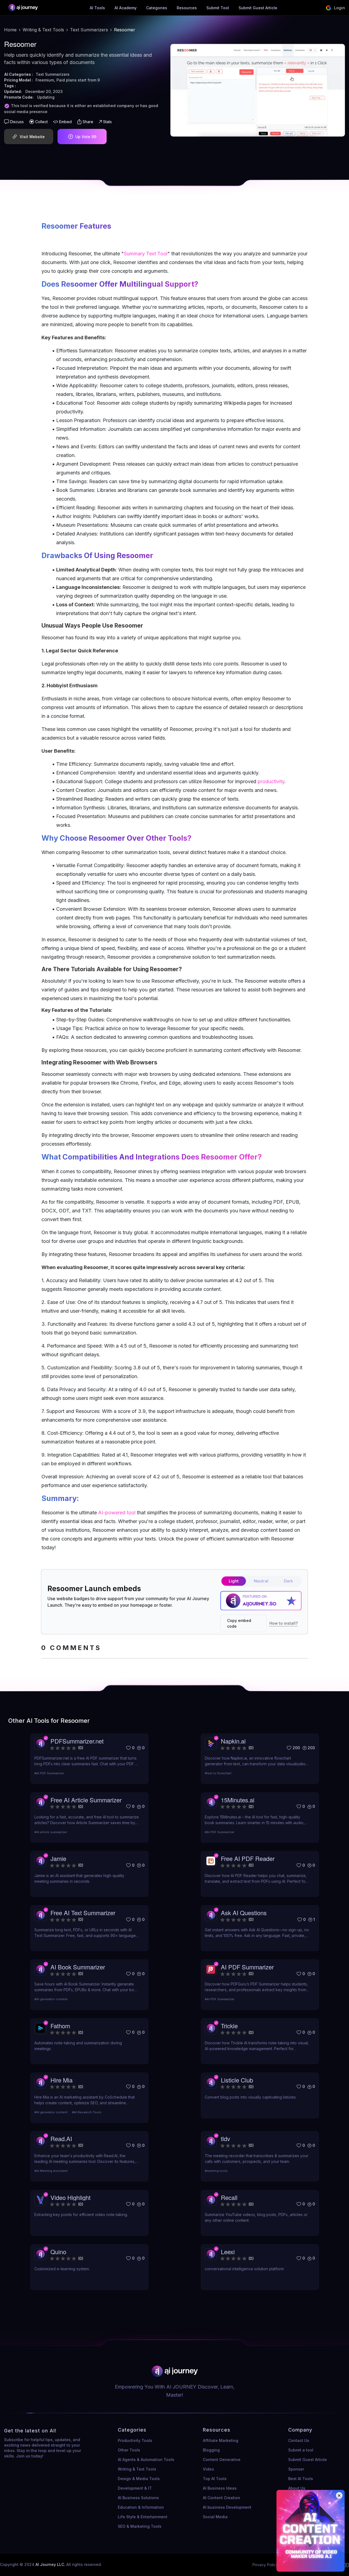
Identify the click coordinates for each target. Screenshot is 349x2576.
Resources (187, 8)
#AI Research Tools (87, 2112)
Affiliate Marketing (221, 2440)
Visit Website (32, 137)
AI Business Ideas (220, 2488)
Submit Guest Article (258, 8)
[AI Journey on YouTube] (346, 2565)
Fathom (60, 2026)
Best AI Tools (301, 2479)
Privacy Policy (265, 2565)
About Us (297, 2488)
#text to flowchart (218, 1773)
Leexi (228, 2252)
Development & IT (135, 2488)
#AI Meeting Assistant (51, 2171)
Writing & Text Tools (43, 30)
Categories (157, 8)
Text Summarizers (89, 30)
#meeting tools (216, 2171)
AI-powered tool (117, 1513)
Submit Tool (218, 8)
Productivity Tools (135, 2440)
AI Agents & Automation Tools (146, 2460)
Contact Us (299, 2440)
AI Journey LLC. (51, 2564)
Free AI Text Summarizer (83, 1913)
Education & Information (141, 2507)
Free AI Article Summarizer (86, 1800)
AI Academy (126, 8)
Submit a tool (301, 2450)
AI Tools (97, 8)
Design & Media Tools (139, 2479)
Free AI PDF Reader (248, 1858)
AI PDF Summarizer (247, 1967)
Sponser (296, 2469)
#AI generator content (51, 1999)
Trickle (229, 2026)
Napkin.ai (233, 1741)
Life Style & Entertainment (143, 2517)
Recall (229, 2197)
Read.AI (61, 2138)
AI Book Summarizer (78, 1967)
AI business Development (227, 2507)
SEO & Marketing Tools (140, 2526)
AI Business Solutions (138, 2498)
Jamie (58, 1858)
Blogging (211, 2450)
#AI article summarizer (51, 1832)
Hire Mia (61, 2080)
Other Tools (129, 2450)
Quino (58, 2252)
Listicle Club (237, 2080)
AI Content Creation (222, 2498)
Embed (65, 122)
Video (208, 2469)
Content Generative (222, 2460)
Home (10, 30)
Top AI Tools (215, 2479)
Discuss (17, 122)
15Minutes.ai (238, 1800)
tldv (225, 2138)
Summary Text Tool (146, 254)
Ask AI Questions (244, 1913)
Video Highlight (70, 2197)
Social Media (215, 2517)
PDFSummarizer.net (77, 1741)
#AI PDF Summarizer (49, 1773)
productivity (270, 781)
